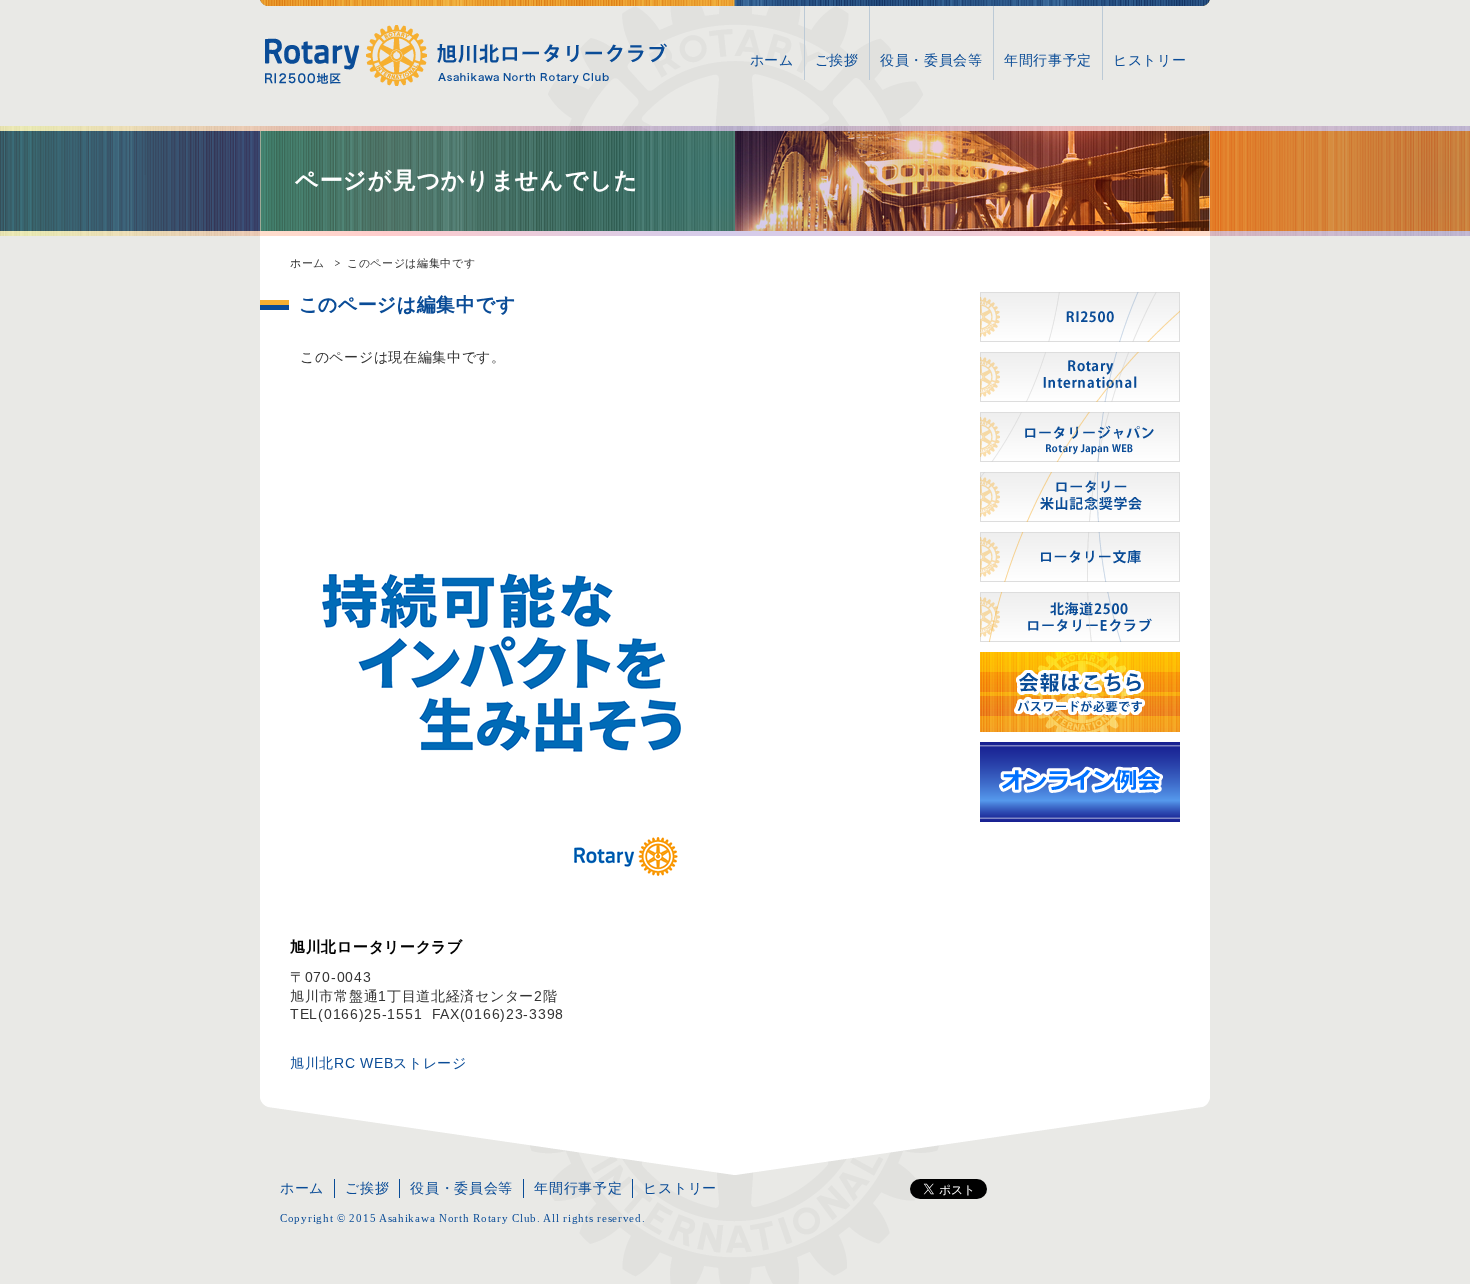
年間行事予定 (1048, 60)
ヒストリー (1150, 60)
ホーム (772, 60)
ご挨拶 (837, 60)
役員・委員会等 (931, 60)
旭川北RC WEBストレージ (378, 1063)
